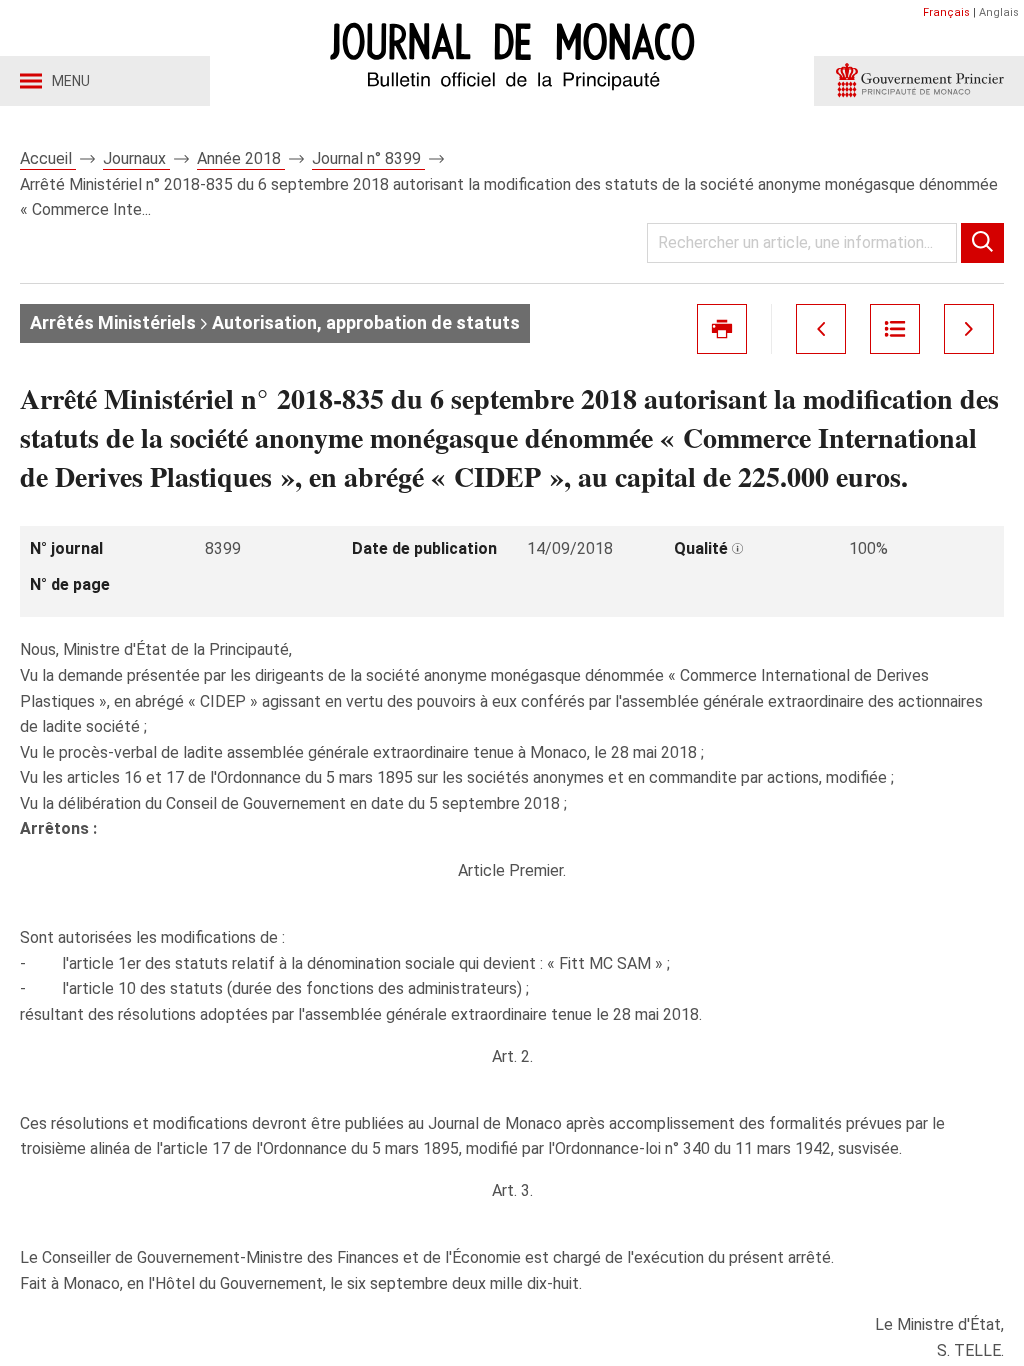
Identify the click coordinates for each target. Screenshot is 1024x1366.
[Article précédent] (821, 329)
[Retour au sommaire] (895, 329)
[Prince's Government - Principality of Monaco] (919, 81)
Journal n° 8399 (368, 158)
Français (946, 12)
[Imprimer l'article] (722, 329)
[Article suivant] (969, 329)
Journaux (136, 158)
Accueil (48, 158)
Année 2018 (241, 158)
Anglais (999, 12)
